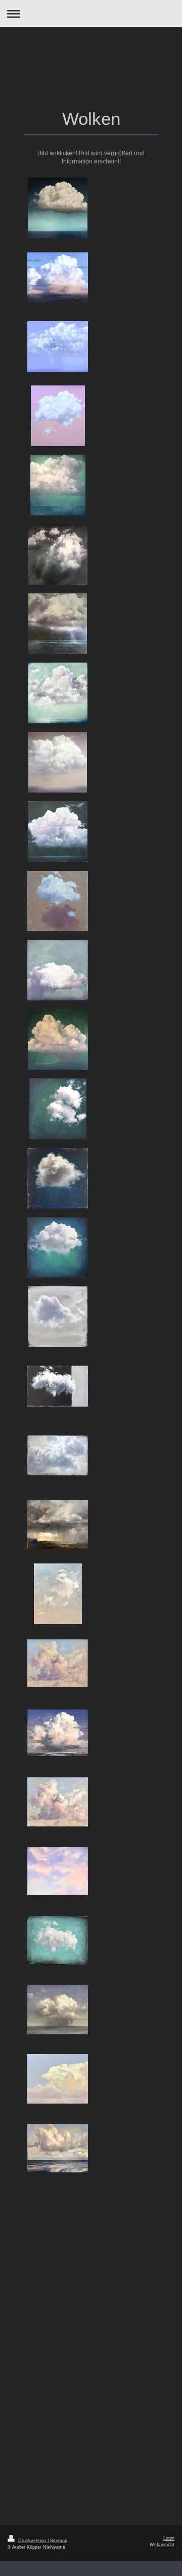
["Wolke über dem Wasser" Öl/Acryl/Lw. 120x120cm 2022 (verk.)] (58, 762)
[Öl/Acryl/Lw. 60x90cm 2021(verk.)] (58, 1386)
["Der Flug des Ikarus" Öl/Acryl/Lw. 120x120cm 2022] (58, 554)
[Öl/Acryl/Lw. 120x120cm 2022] (58, 901)
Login (169, 2538)
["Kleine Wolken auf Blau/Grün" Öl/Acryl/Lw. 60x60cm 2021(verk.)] (58, 1109)
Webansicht (162, 2545)
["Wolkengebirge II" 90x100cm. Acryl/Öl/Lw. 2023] (58, 485)
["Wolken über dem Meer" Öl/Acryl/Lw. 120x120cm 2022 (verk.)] (58, 624)
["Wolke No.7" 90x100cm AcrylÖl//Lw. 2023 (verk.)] (58, 416)
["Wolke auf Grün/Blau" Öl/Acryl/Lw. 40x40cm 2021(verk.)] (58, 1248)
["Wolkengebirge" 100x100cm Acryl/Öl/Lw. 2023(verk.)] (58, 1039)
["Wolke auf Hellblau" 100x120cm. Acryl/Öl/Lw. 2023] (58, 347)
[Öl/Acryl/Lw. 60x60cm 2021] (58, 970)
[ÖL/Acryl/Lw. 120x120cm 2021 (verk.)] (58, 832)
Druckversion (32, 2541)
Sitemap (59, 2541)
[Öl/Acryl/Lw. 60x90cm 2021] (58, 1455)
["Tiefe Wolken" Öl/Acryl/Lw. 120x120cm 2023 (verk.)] (58, 693)
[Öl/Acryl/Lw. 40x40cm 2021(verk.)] (58, 1178)
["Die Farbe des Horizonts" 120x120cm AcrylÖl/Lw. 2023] (58, 277)
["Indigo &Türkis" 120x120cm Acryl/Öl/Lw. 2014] (58, 208)
